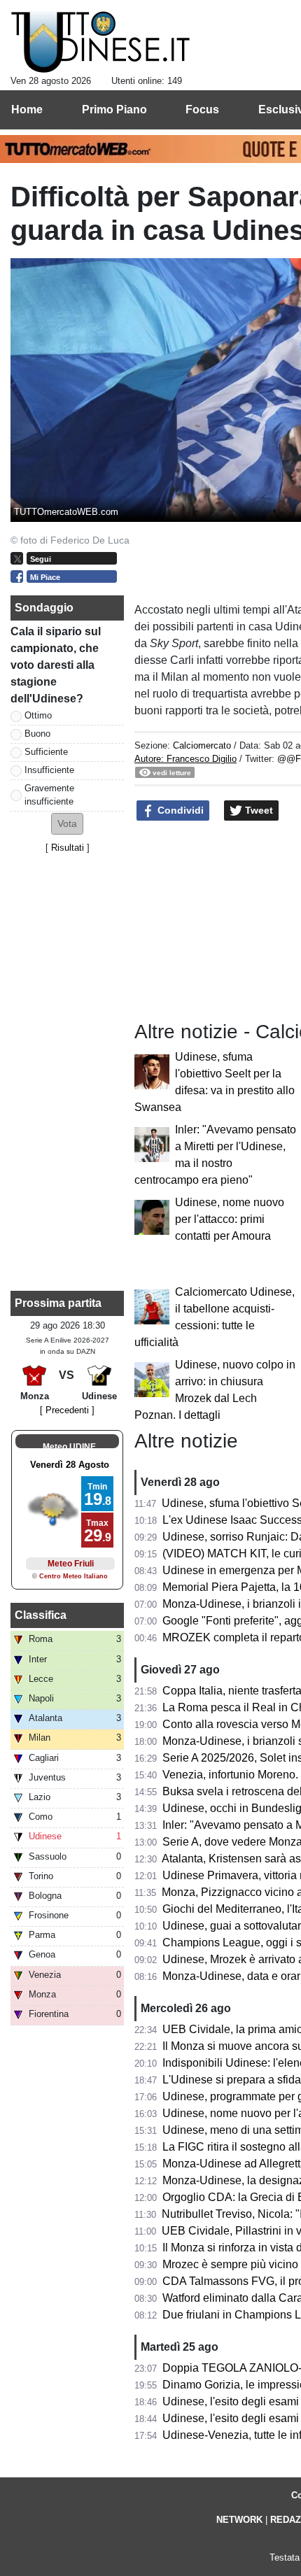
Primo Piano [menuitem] (114, 109)
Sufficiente (46, 752)
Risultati (68, 848)
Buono (37, 734)
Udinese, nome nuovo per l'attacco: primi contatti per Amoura (230, 1219)
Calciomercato (202, 745)
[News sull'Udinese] (100, 43)
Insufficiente (49, 770)
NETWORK (239, 2520)
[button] (67, 824)
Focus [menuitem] (202, 109)
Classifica (41, 1615)
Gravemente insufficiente (49, 795)
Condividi (179, 810)
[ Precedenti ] (67, 1410)
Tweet (258, 810)
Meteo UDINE (69, 1447)
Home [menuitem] (27, 109)
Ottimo (38, 715)
